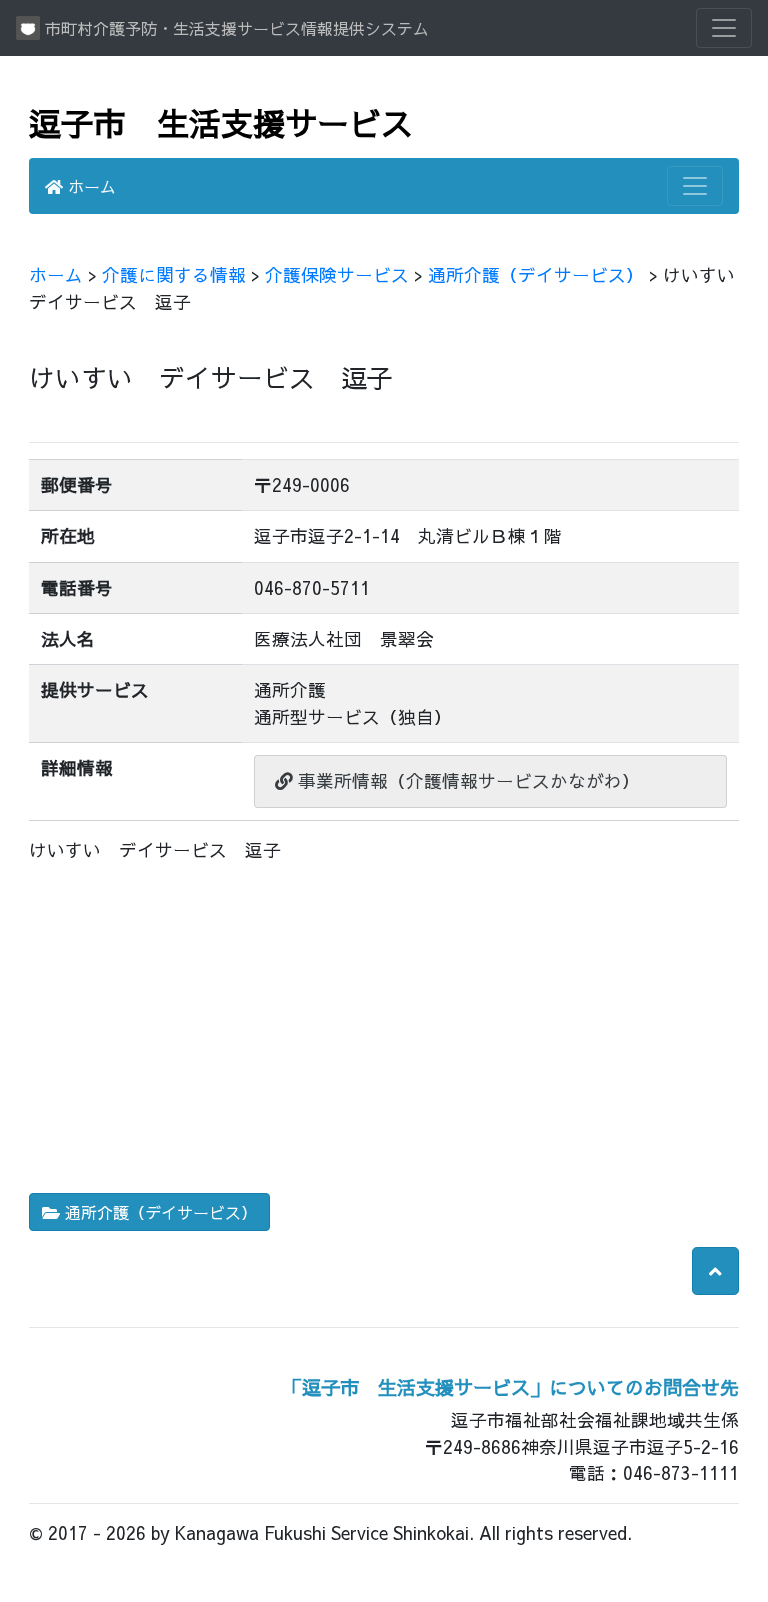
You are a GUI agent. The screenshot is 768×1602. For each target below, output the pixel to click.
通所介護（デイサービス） (536, 274)
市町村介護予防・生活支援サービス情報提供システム (234, 28)
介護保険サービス (337, 274)
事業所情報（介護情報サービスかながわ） (466, 780)
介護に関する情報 (174, 274)
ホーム (89, 186)
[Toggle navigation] (724, 28)
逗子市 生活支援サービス (221, 122)
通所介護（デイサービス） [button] (158, 1212)
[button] (715, 1271)
